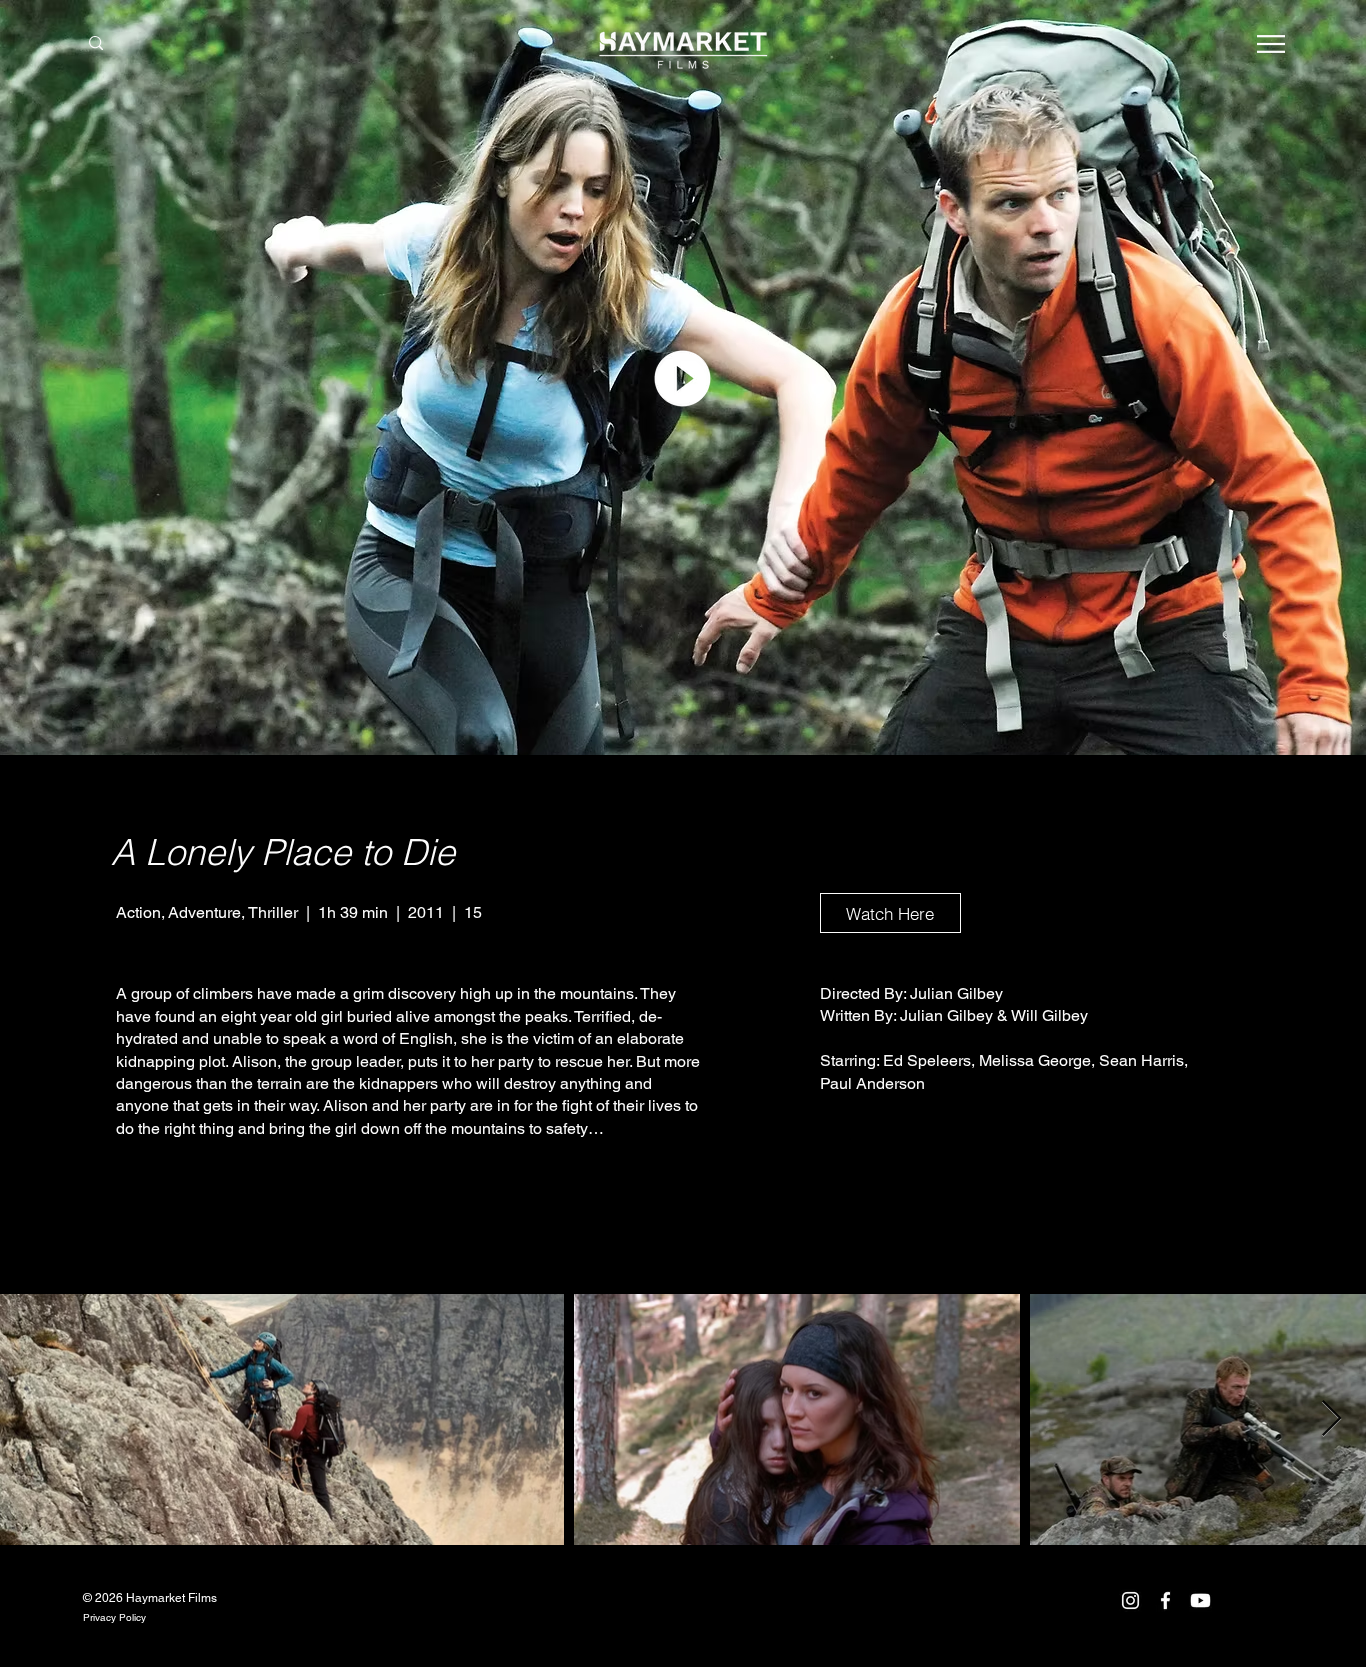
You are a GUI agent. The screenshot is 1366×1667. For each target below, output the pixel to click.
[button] (1271, 44)
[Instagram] (1130, 1600)
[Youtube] (1200, 1600)
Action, (142, 912)
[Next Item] (1331, 1419)
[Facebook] (1165, 1600)
